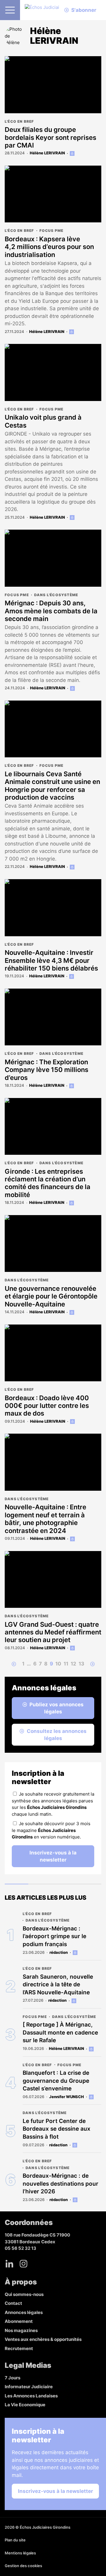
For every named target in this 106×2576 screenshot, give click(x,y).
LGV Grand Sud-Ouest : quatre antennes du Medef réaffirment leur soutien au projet (53, 1632)
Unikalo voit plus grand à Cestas (43, 421)
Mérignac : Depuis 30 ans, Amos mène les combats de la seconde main (51, 611)
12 (73, 1664)
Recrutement (19, 2348)
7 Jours (13, 2378)
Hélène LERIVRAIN (47, 153)
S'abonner (84, 10)
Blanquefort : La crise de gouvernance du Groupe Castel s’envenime (56, 2081)
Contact (13, 2303)
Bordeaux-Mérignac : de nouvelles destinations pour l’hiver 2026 (61, 2184)
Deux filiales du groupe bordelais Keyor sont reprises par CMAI (50, 137)
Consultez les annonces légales (57, 1735)
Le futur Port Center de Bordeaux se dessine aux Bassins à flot (57, 2129)
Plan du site (15, 2540)
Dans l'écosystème (56, 595)
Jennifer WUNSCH (67, 2097)
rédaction (59, 1952)
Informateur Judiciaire (29, 2387)
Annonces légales (24, 2312)
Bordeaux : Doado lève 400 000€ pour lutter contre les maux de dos (47, 1406)
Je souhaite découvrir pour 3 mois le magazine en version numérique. (51, 1830)
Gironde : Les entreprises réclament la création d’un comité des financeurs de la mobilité (48, 1183)
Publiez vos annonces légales (57, 1708)
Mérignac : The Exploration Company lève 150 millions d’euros (47, 1070)
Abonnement (19, 2321)
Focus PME (52, 231)
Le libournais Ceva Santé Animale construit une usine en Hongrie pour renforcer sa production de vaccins (52, 786)
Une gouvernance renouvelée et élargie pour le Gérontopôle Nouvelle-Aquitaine (51, 1296)
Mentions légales (20, 2553)
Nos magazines (21, 2330)
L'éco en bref (19, 121)
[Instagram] (24, 2264)
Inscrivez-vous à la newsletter (53, 1856)
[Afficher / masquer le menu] (10, 10)
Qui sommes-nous (24, 2294)
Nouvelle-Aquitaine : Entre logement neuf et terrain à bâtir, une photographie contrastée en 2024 (45, 1519)
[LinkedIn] (9, 2264)
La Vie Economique (25, 2405)
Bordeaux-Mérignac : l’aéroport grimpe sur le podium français (54, 1936)
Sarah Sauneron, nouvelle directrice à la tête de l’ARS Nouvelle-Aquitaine (58, 1985)
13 (81, 1664)
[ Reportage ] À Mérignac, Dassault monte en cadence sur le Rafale (60, 2032)
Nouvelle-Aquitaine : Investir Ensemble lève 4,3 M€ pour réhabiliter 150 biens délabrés (51, 960)
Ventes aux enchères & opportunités (43, 2339)
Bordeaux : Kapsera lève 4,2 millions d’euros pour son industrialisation (49, 247)
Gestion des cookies (23, 2566)
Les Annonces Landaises (31, 2396)
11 (66, 1664)
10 (58, 1664)
